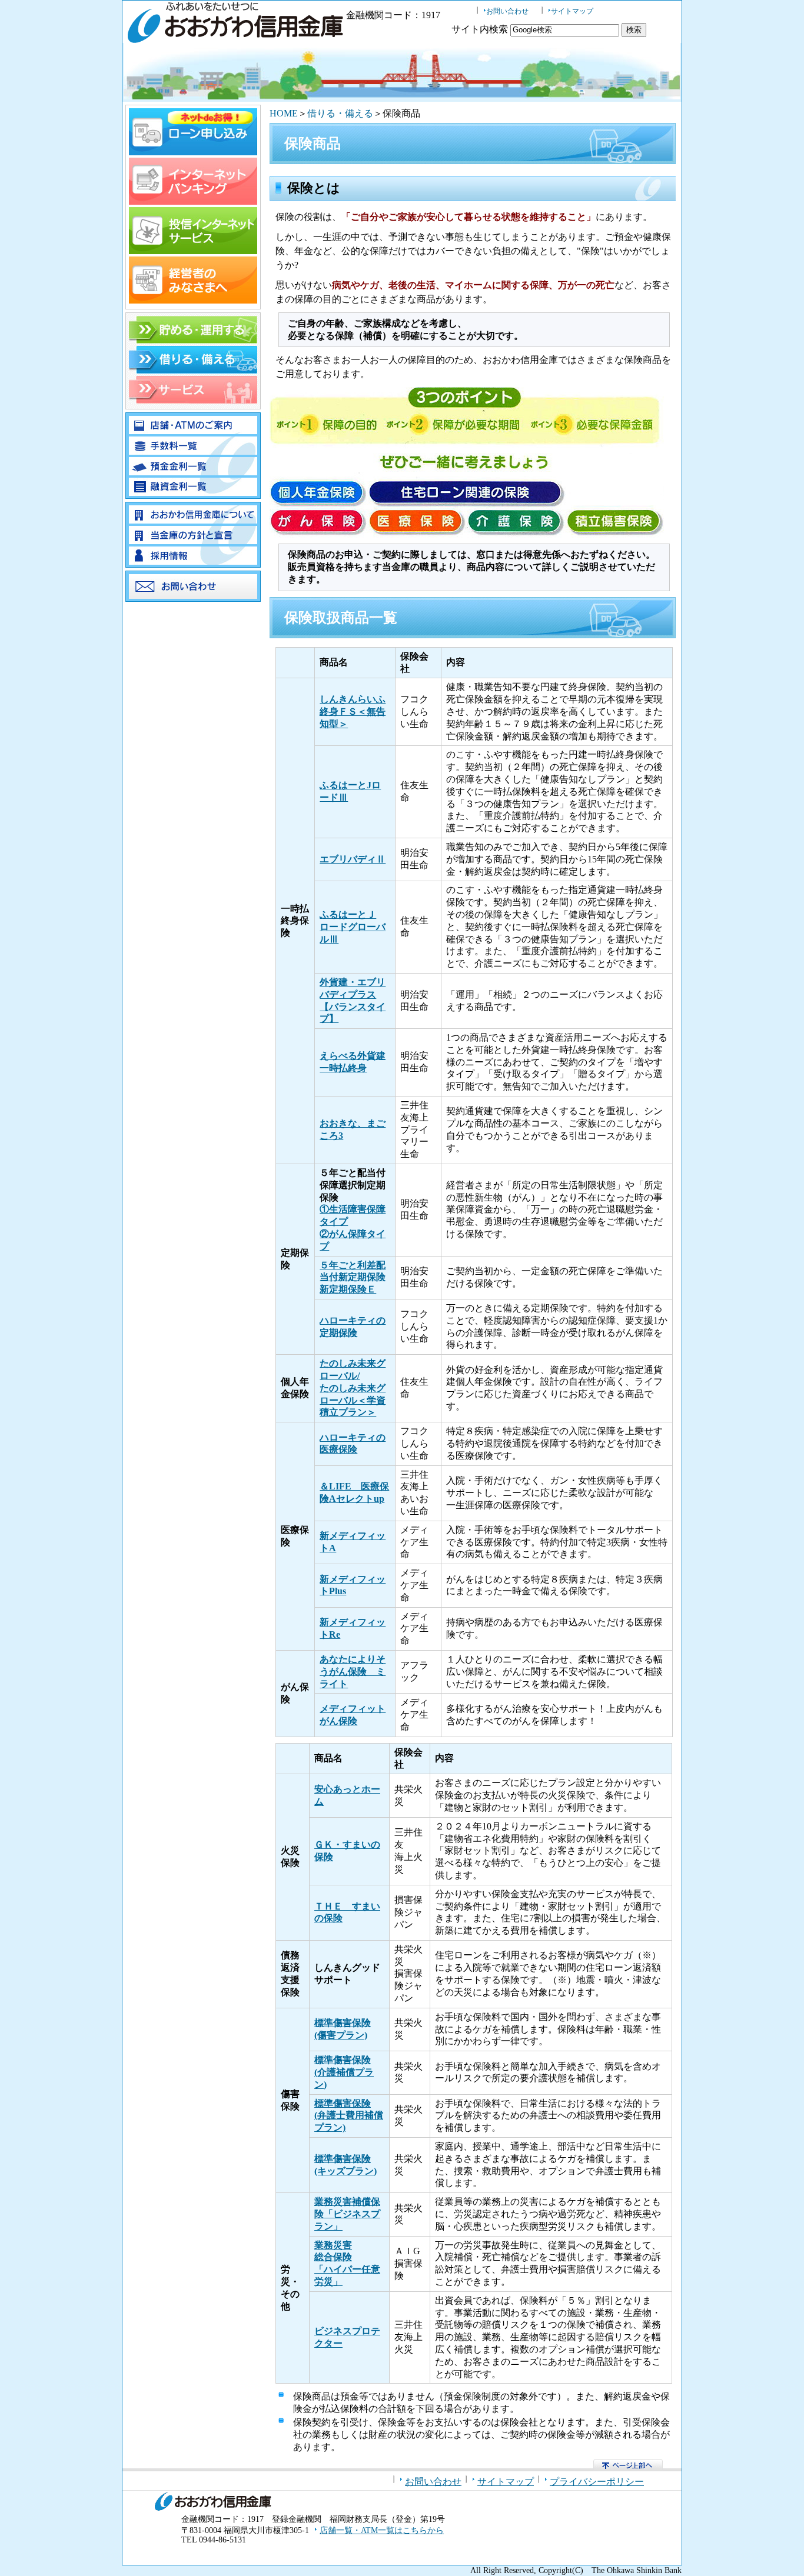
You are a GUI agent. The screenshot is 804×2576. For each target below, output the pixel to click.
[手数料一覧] (193, 451)
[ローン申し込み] (193, 152)
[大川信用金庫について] (193, 520)
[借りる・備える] (193, 370)
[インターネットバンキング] (193, 201)
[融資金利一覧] (193, 493)
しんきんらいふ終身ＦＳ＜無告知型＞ (353, 712)
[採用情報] (193, 561)
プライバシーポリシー (597, 2482)
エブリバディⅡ (353, 859)
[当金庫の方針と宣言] (193, 541)
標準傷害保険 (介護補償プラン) (344, 2072)
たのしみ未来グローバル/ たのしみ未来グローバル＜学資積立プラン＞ (353, 1388)
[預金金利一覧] (193, 472)
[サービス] (193, 400)
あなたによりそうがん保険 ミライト (353, 1672)
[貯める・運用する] (193, 340)
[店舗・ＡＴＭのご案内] (193, 431)
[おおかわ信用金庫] (234, 36)
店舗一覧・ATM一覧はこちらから (382, 2530)
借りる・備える (340, 113)
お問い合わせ (507, 11)
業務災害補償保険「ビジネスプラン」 (347, 2214)
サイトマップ (572, 11)
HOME (284, 113)
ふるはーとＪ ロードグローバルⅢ (353, 927)
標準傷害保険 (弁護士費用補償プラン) (349, 2116)
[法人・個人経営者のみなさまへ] (193, 300)
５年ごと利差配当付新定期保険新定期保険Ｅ (353, 1277)
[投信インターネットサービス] (193, 251)
